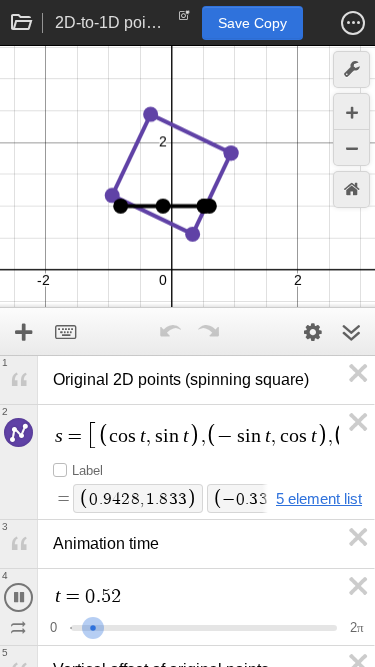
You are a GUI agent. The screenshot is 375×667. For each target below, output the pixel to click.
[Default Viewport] (351, 189)
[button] (353, 23)
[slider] (99, 625)
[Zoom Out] (351, 147)
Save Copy (252, 23)
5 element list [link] (319, 498)
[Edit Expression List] (313, 332)
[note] (184, 20)
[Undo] (171, 332)
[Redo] (209, 332)
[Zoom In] (351, 111)
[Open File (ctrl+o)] (22, 23)
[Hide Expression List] (351, 332)
